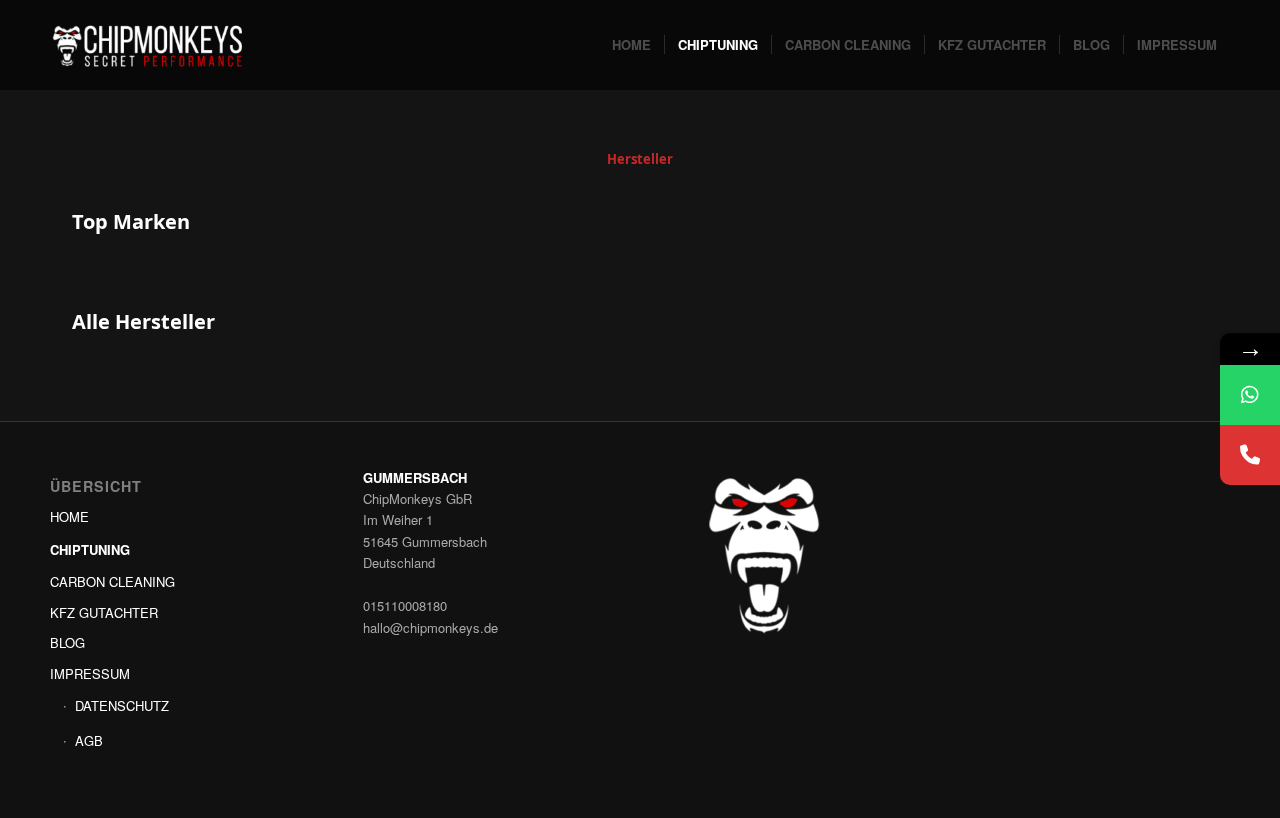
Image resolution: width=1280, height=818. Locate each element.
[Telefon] (1250, 455)
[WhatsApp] (1250, 395)
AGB (89, 740)
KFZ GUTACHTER (104, 612)
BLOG (67, 642)
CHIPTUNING (90, 549)
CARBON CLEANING (112, 581)
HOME (69, 516)
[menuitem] (631, 45)
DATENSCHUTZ (122, 705)
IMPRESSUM (90, 673)
